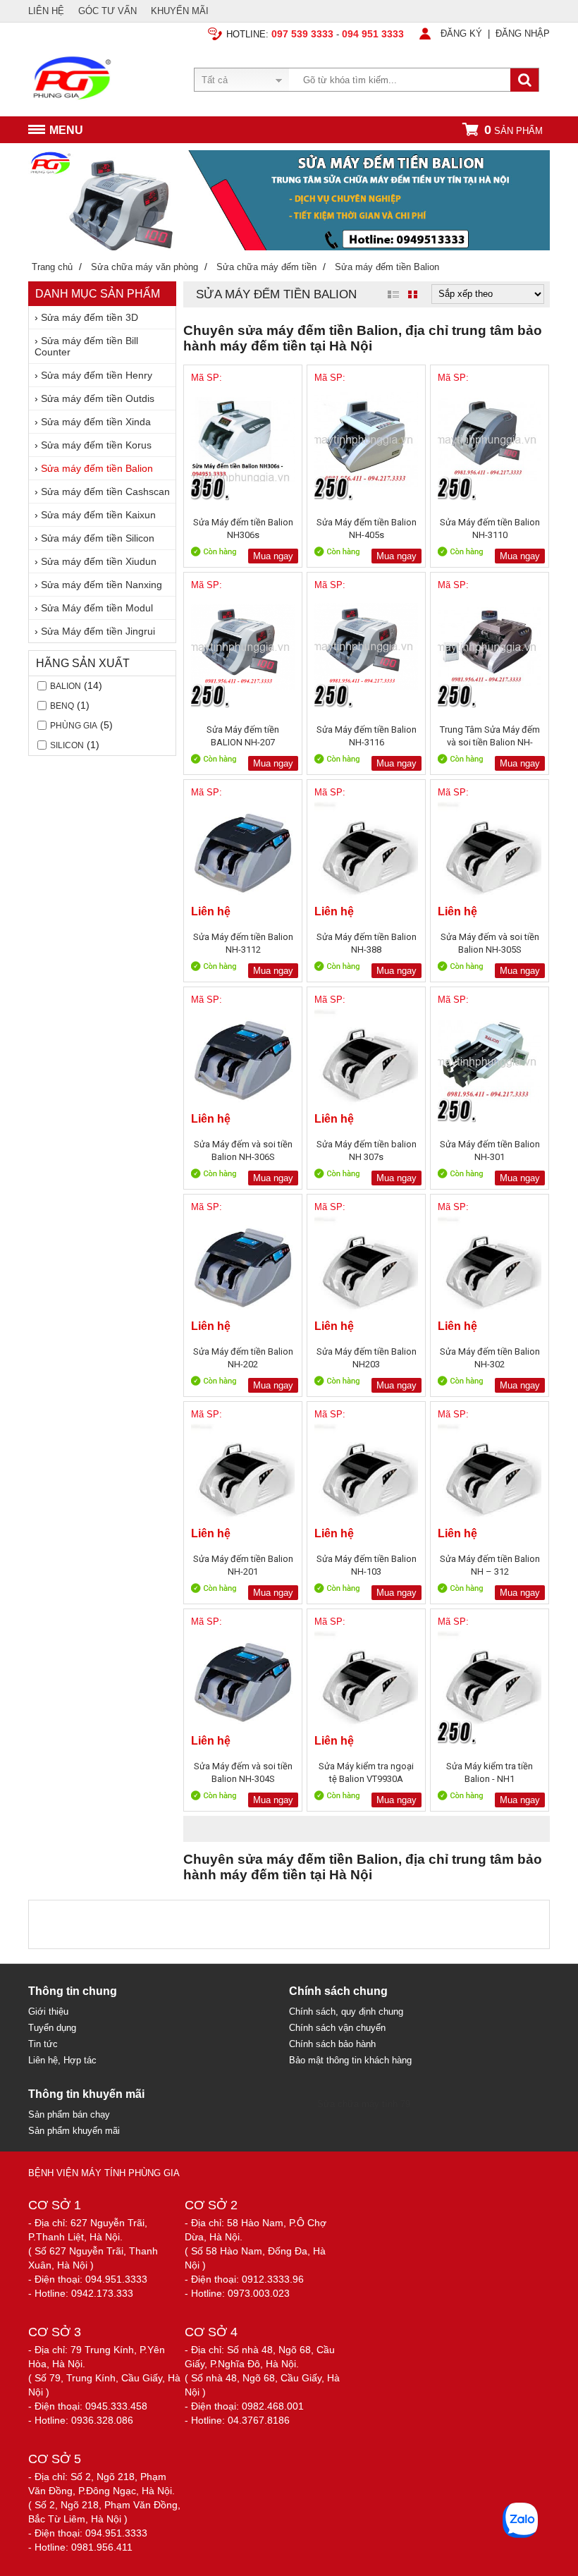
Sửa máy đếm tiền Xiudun (99, 561)
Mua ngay (273, 556)
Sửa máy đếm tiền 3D (90, 317)
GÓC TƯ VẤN (107, 11)
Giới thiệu (48, 2012)
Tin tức (43, 2044)
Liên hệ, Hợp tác (62, 2060)
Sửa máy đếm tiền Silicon (98, 538)
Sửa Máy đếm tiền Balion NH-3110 (490, 529)
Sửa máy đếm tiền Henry (97, 375)
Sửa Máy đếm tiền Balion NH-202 (243, 1358)
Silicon (67, 745)
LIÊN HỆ (46, 11)
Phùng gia (74, 726)
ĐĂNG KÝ (461, 33)
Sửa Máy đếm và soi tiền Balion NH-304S (243, 1772)
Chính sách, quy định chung (346, 2012)
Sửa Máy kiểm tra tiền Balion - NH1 (490, 1772)
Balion (66, 686)
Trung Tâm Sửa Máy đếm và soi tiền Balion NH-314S (490, 736)
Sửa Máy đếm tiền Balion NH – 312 (490, 1565)
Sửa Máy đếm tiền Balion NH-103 (367, 1565)
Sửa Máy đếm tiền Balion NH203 (367, 1358)
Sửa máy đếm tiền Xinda (96, 422)
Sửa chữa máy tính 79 (364, 2104)
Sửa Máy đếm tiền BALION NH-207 (243, 736)
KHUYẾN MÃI (180, 11)
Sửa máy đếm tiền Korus (96, 445)
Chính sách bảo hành (332, 2044)
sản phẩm (514, 130)
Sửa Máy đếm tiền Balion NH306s (243, 529)
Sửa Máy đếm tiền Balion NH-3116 (367, 736)
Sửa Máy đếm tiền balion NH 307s (367, 1150)
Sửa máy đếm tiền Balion (97, 468)
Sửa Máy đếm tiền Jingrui (98, 631)
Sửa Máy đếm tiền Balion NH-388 (367, 943)
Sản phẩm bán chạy (69, 2114)
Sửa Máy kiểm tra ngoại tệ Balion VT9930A (366, 1772)
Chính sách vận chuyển (337, 2028)
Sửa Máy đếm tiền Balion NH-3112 (243, 943)
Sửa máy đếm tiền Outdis (98, 398)
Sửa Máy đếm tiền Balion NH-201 (243, 1565)
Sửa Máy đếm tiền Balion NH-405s (367, 529)
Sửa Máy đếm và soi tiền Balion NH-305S (490, 943)
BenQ (62, 706)
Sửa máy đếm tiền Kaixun (98, 515)
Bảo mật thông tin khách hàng (350, 2060)
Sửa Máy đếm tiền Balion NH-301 (490, 1150)
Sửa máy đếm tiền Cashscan (105, 492)
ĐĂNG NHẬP (523, 33)
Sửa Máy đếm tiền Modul (97, 608)
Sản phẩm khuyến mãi (74, 2131)
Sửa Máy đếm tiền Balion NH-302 (490, 1358)
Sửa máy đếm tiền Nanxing (102, 585)
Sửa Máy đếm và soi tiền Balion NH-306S (243, 1150)
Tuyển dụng (52, 2028)
